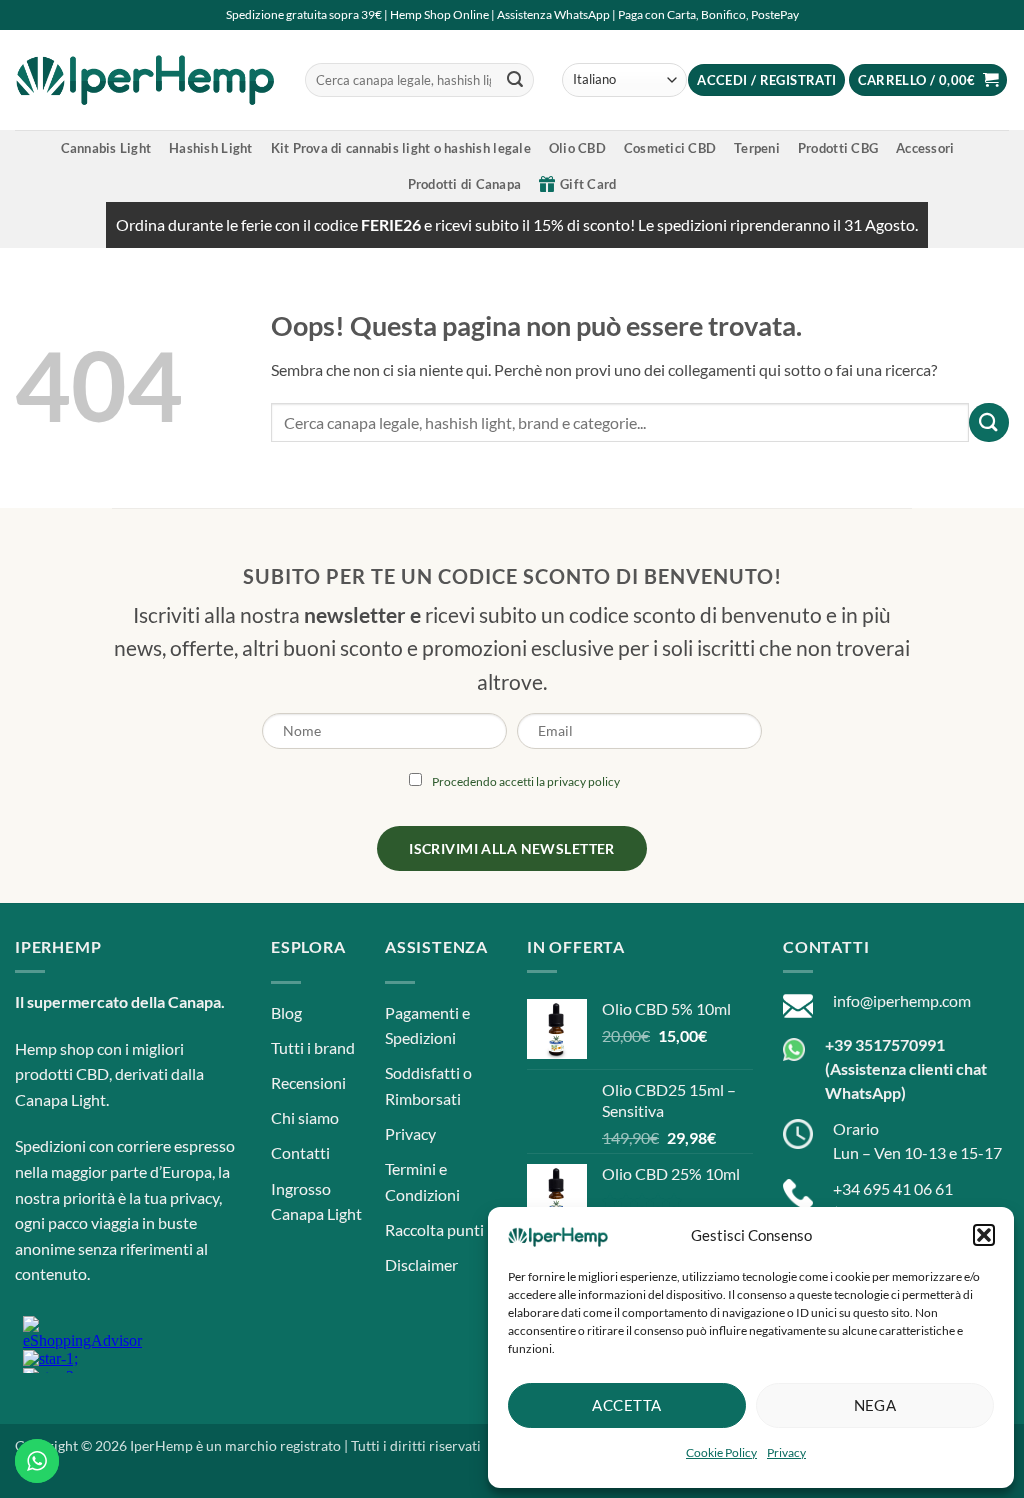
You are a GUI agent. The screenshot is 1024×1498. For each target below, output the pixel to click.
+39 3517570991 (885, 1044)
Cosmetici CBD (670, 148)
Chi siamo (305, 1117)
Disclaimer (421, 1264)
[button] (984, 1235)
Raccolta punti (434, 1229)
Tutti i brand (313, 1047)
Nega (875, 1405)
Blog (286, 1012)
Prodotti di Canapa (465, 184)
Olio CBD (577, 148)
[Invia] (515, 80)
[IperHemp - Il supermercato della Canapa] (145, 80)
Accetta (626, 1405)
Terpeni (757, 148)
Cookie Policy (721, 1452)
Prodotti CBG (838, 148)
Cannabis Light (106, 148)
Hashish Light (210, 148)
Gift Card (588, 184)
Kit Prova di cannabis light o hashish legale (401, 148)
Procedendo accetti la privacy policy (526, 781)
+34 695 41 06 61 (893, 1188)
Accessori (925, 148)
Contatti (300, 1152)
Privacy (786, 1452)
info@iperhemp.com (902, 1000)
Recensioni (308, 1082)
